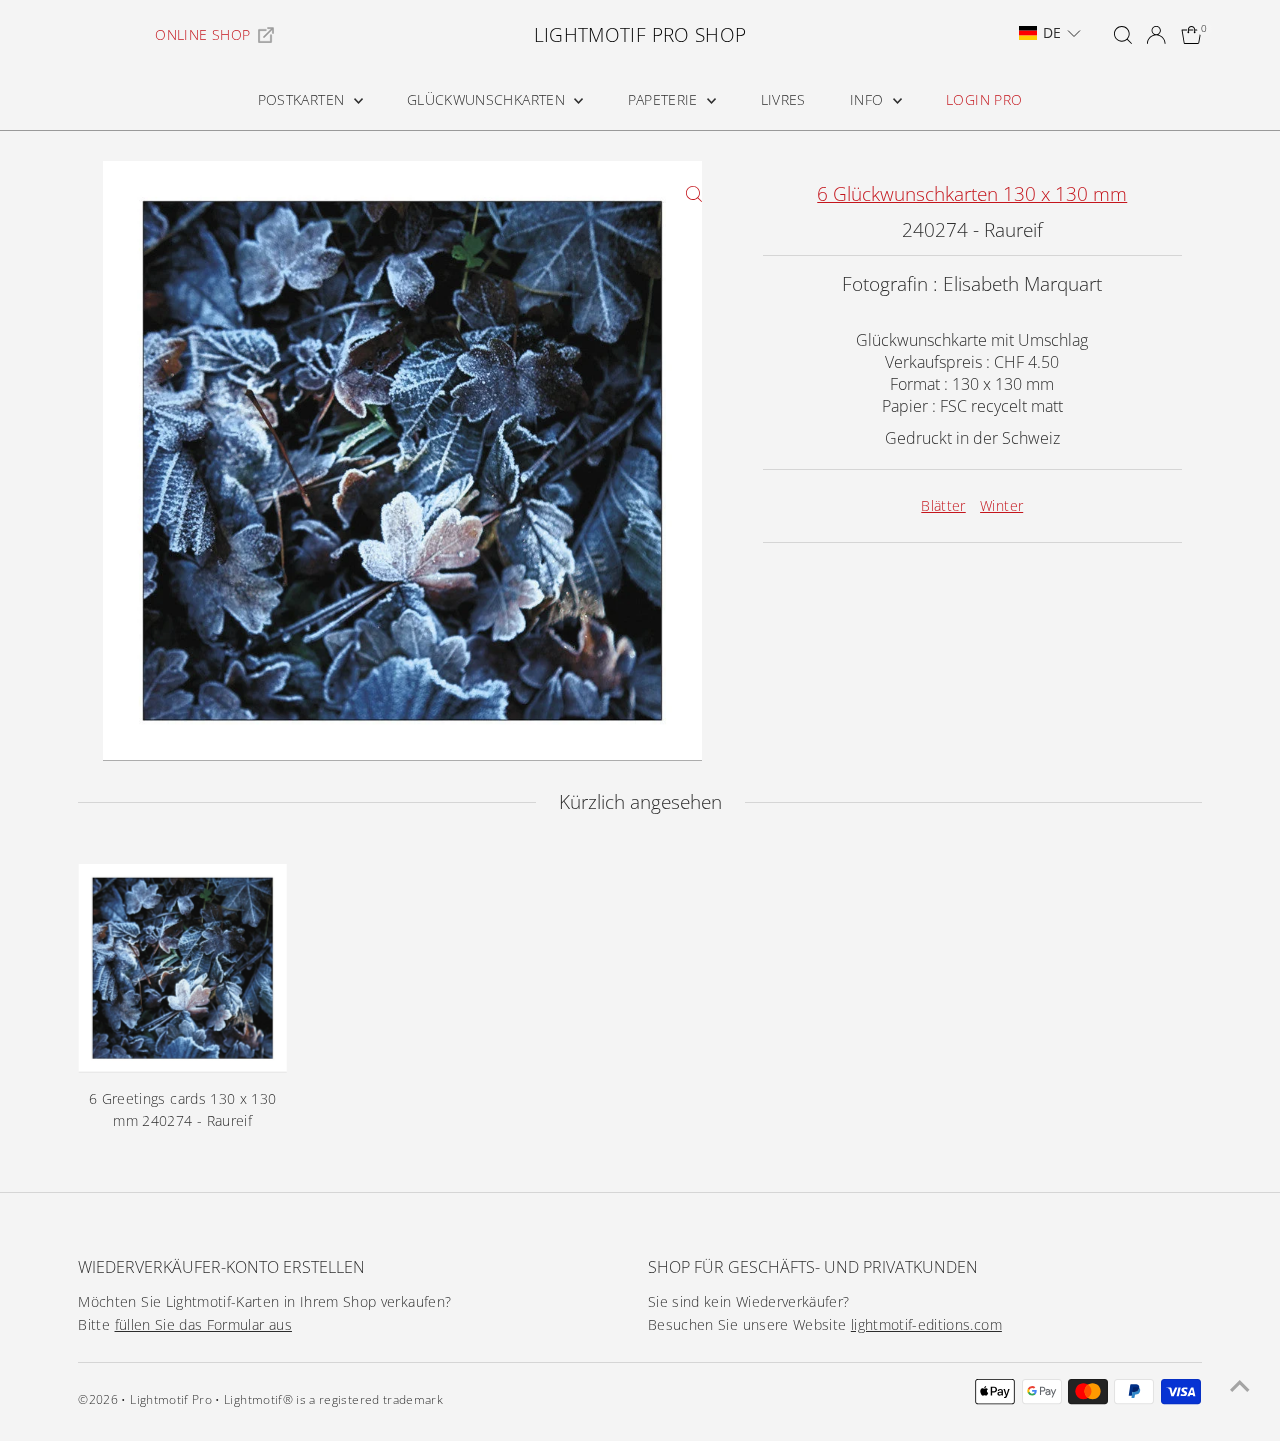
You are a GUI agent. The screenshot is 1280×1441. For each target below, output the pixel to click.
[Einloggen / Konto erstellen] (1156, 35)
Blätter (943, 505)
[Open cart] (1191, 35)
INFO (869, 99)
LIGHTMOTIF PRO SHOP (640, 35)
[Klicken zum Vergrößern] (694, 193)
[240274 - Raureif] (182, 968)
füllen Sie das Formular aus (203, 1324)
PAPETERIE (665, 99)
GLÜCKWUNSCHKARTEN (488, 99)
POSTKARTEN (303, 99)
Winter (1001, 505)
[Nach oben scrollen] (1240, 1386)
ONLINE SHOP (202, 34)
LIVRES (783, 99)
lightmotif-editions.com (926, 1324)
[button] (1050, 33)
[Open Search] (1123, 35)
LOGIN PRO (984, 99)
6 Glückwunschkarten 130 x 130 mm (972, 194)
